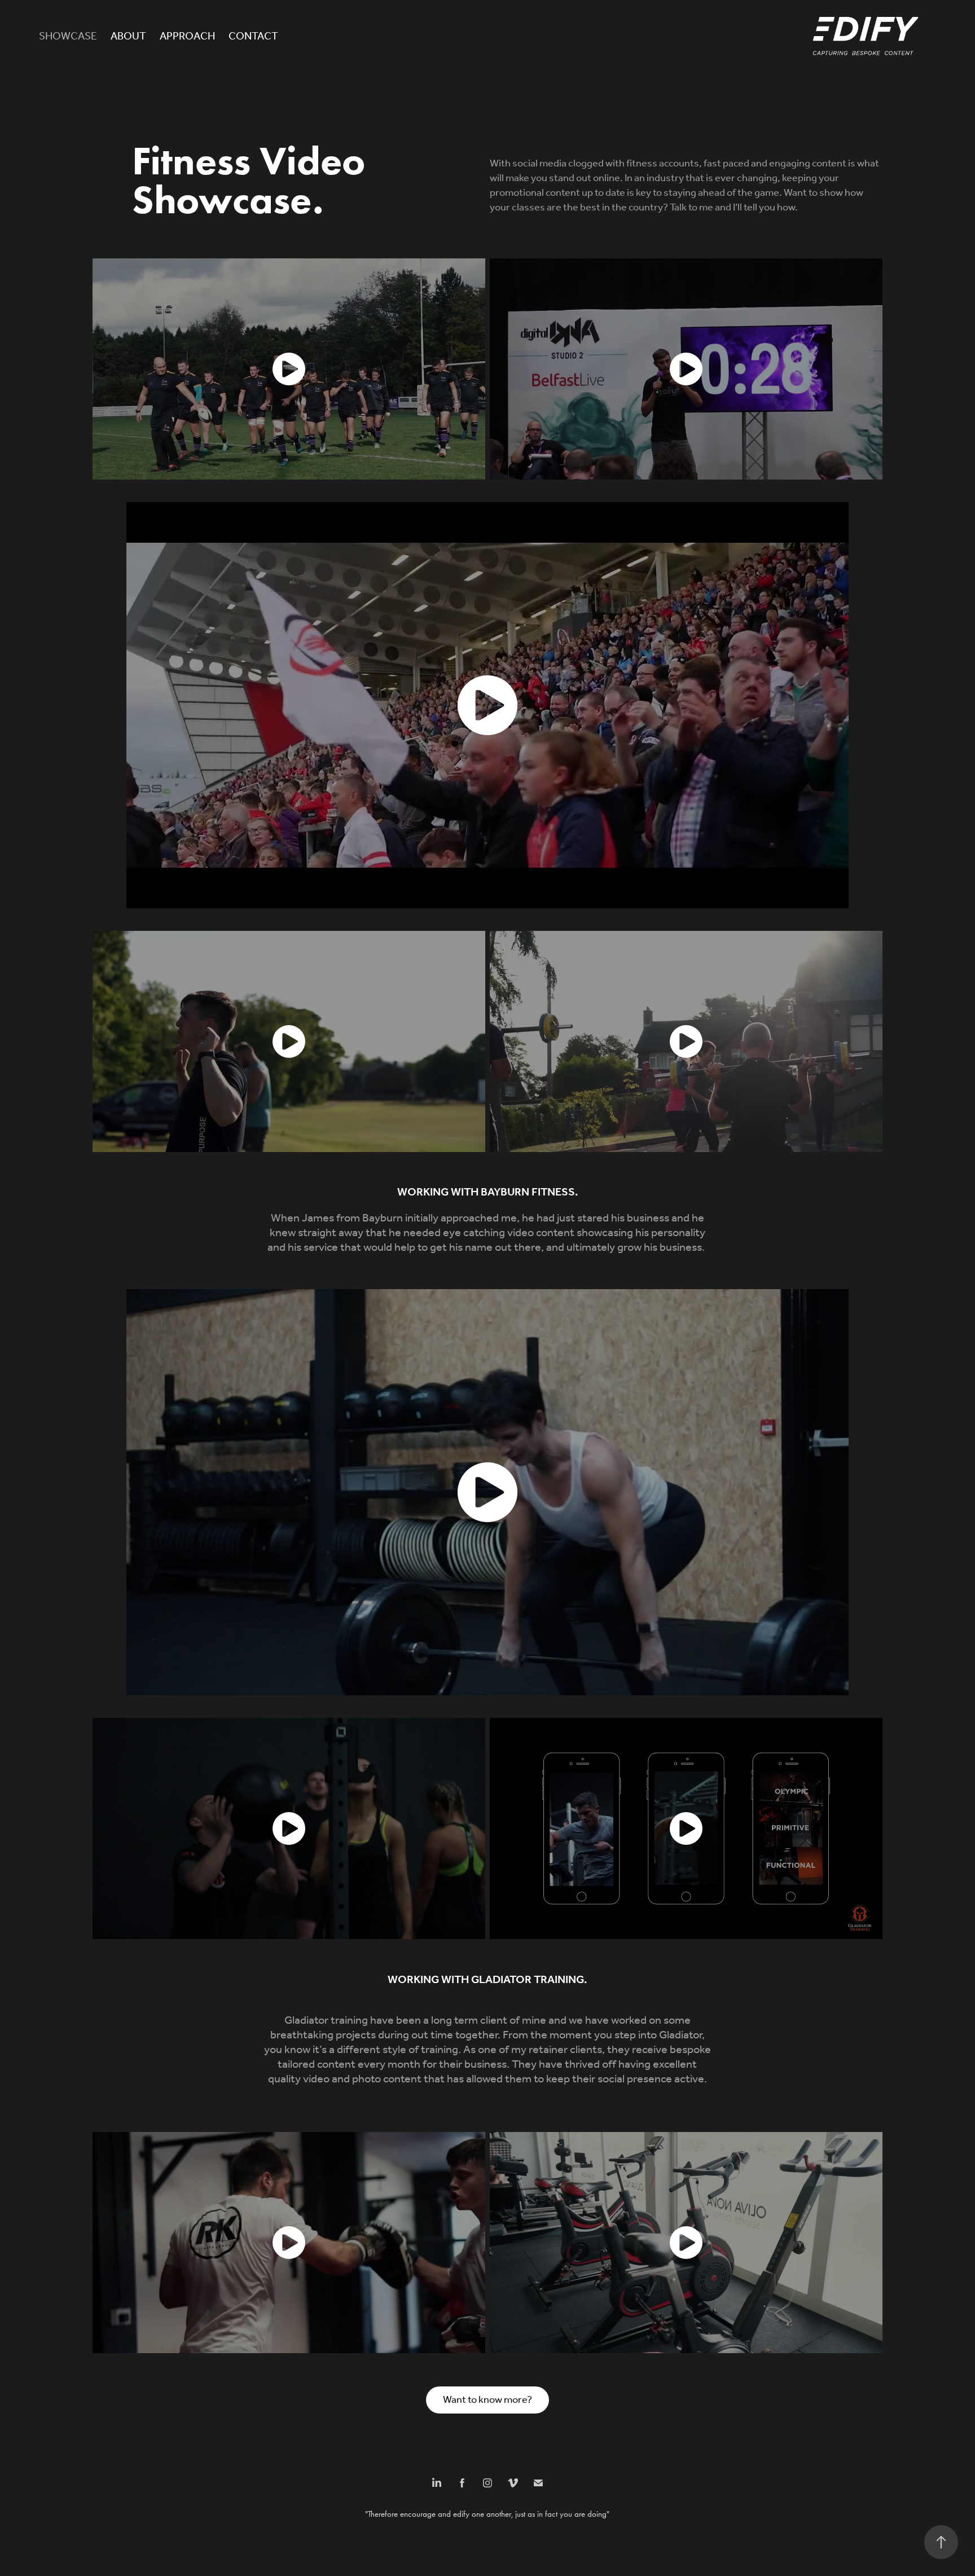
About (128, 37)
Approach (187, 37)
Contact (253, 37)
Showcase (68, 37)
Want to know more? (488, 2400)
